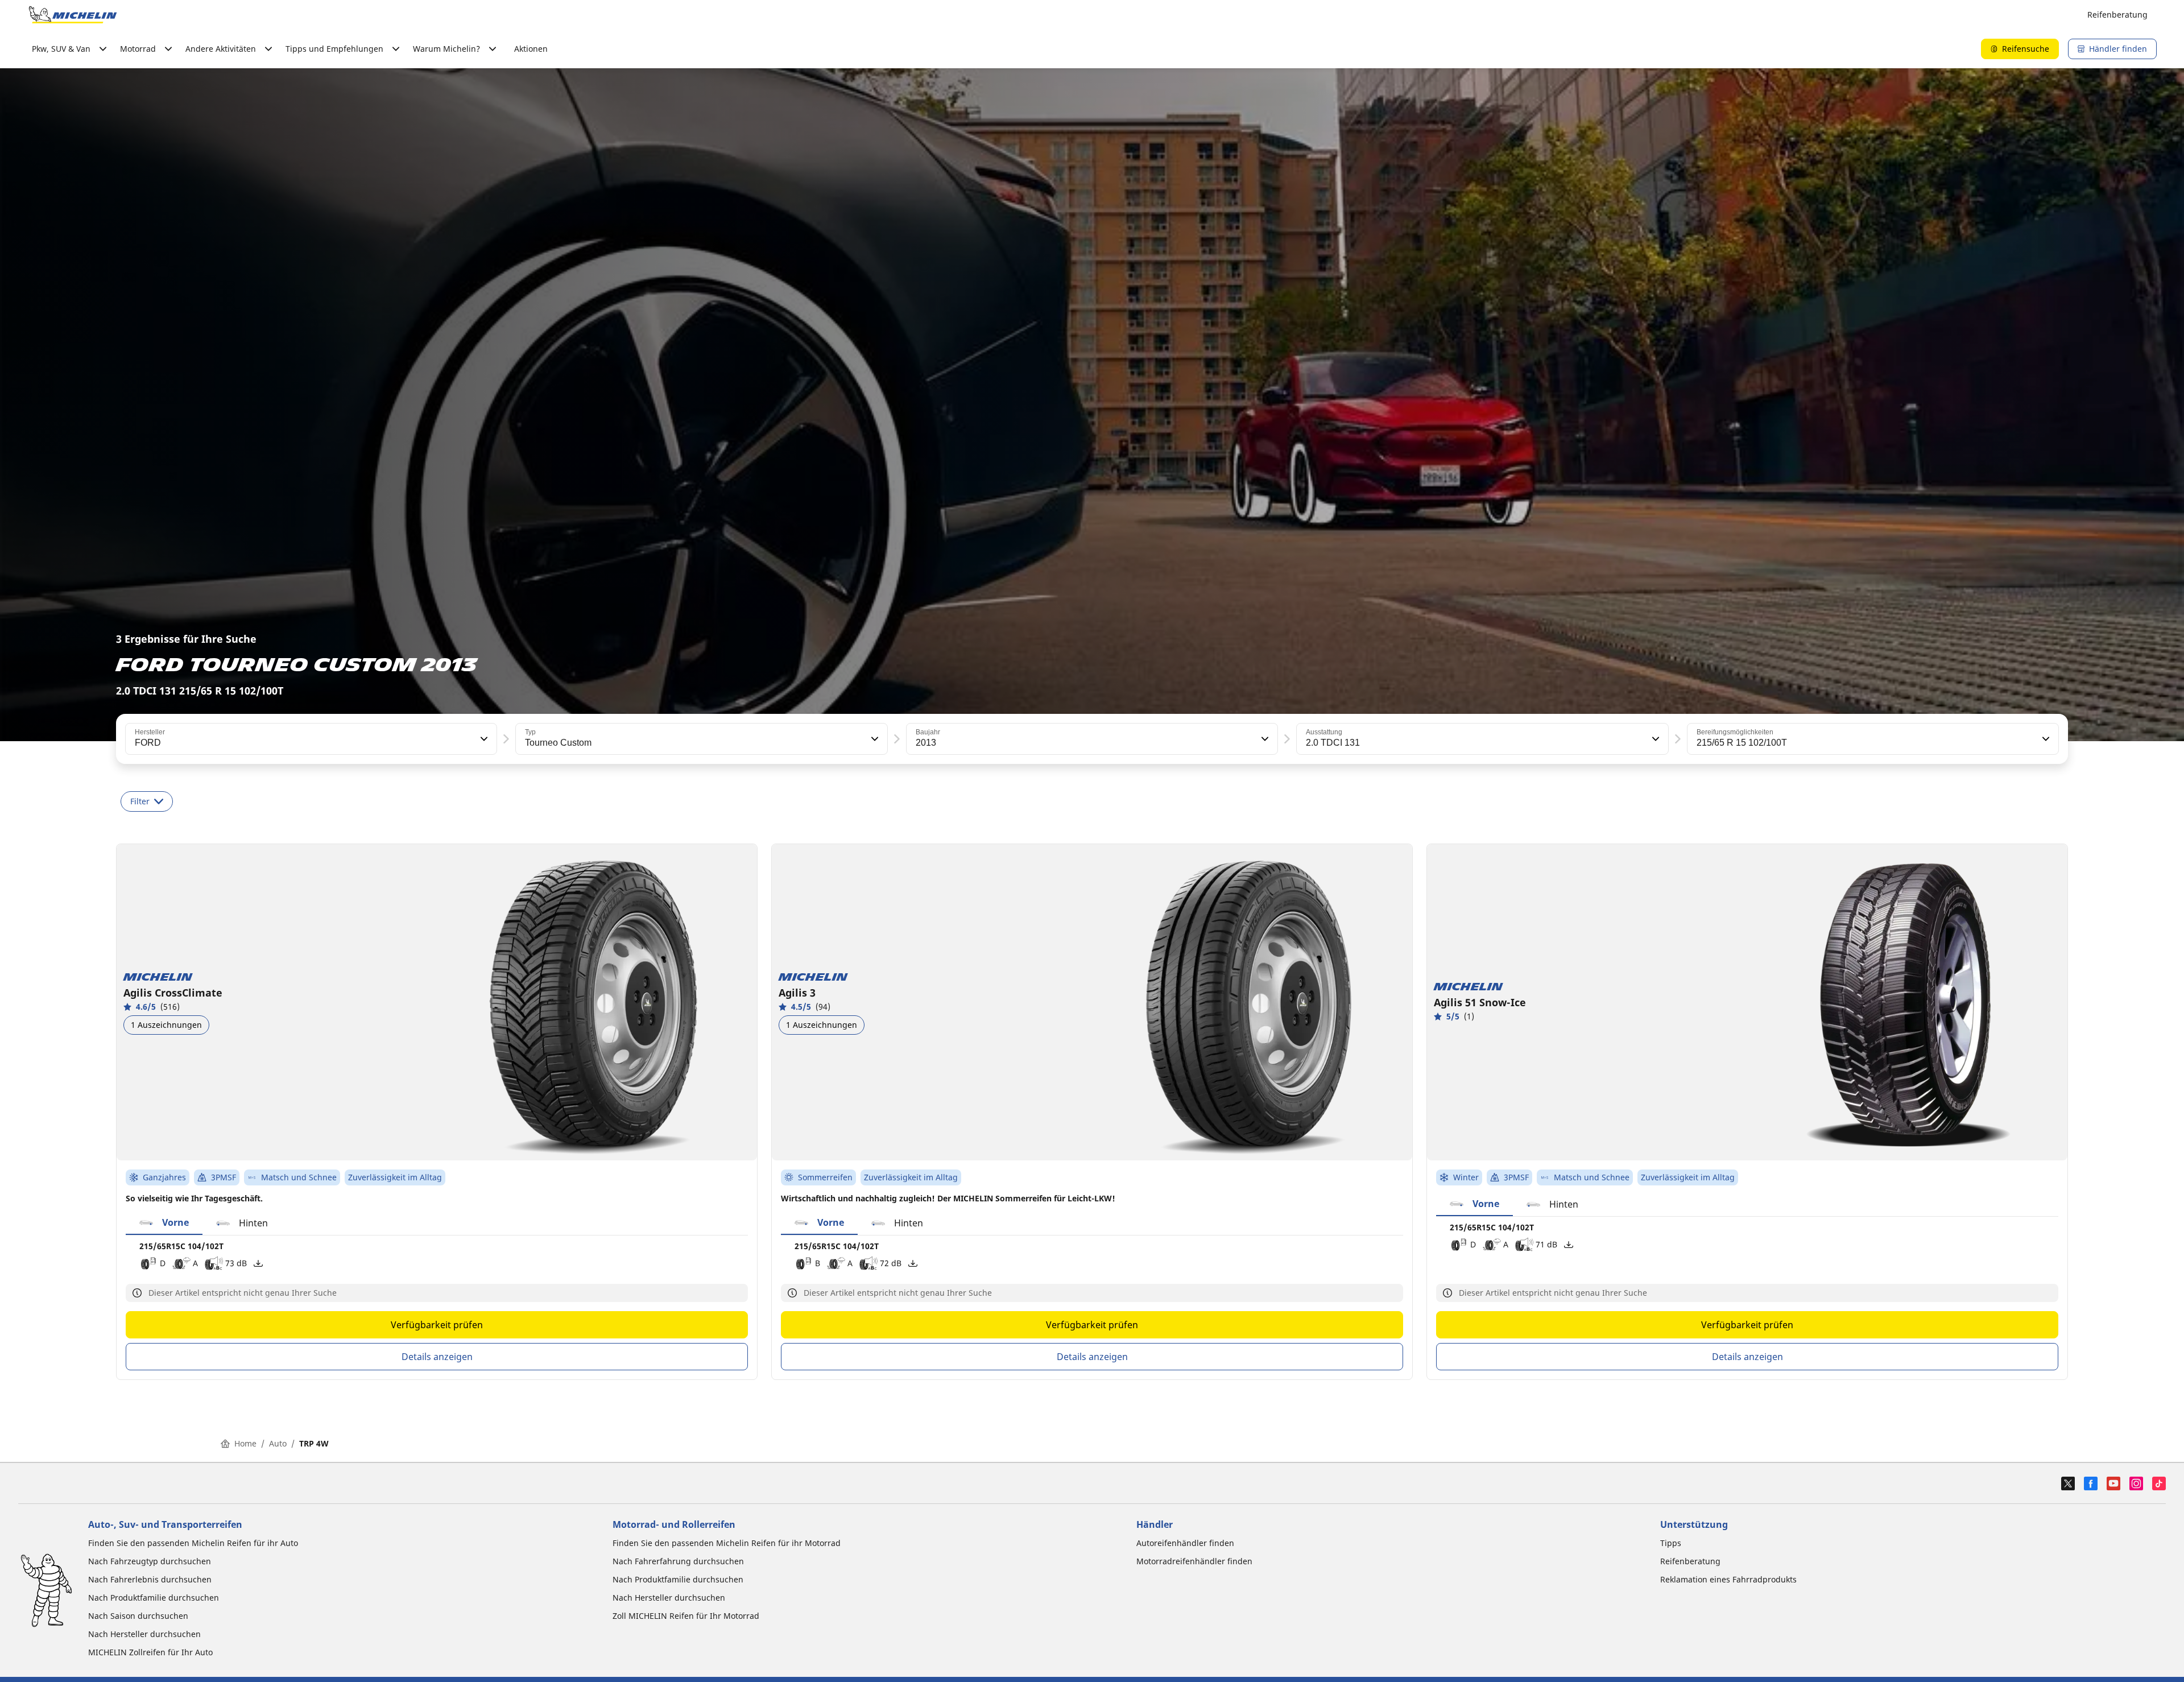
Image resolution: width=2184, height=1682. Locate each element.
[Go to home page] (73, 15)
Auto (278, 1443)
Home (245, 1443)
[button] (483, 739)
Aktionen (531, 49)
